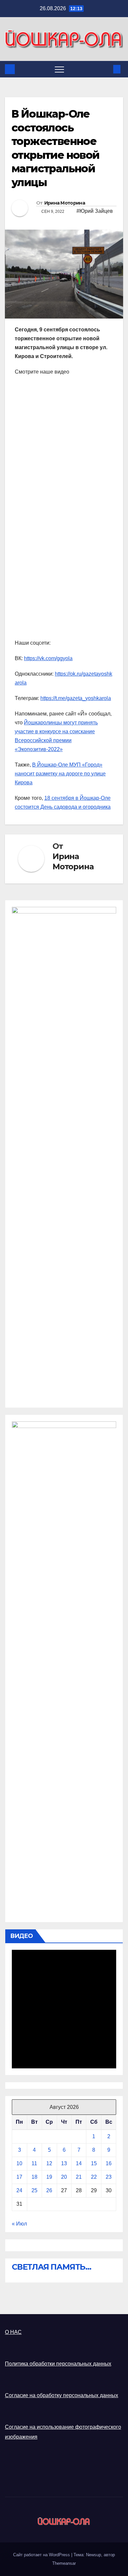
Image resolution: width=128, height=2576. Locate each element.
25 (34, 2190)
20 (64, 2177)
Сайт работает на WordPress (42, 2555)
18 (34, 2177)
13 (64, 2163)
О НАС (13, 2332)
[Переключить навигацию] (59, 69)
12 (49, 2163)
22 (94, 2177)
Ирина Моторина (65, 203)
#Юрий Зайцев (95, 211)
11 (34, 2163)
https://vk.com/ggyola (48, 658)
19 (49, 2177)
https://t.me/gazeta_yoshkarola (76, 698)
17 (19, 2177)
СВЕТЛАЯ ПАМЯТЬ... (52, 2267)
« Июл (19, 2224)
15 (94, 2163)
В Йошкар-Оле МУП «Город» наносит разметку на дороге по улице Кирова (60, 774)
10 (19, 2163)
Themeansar (64, 2563)
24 (19, 2190)
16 (109, 2163)
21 (79, 2177)
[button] (106, 69)
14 (79, 2163)
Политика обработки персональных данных (58, 2364)
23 (109, 2177)
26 (49, 2190)
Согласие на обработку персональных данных (62, 2395)
